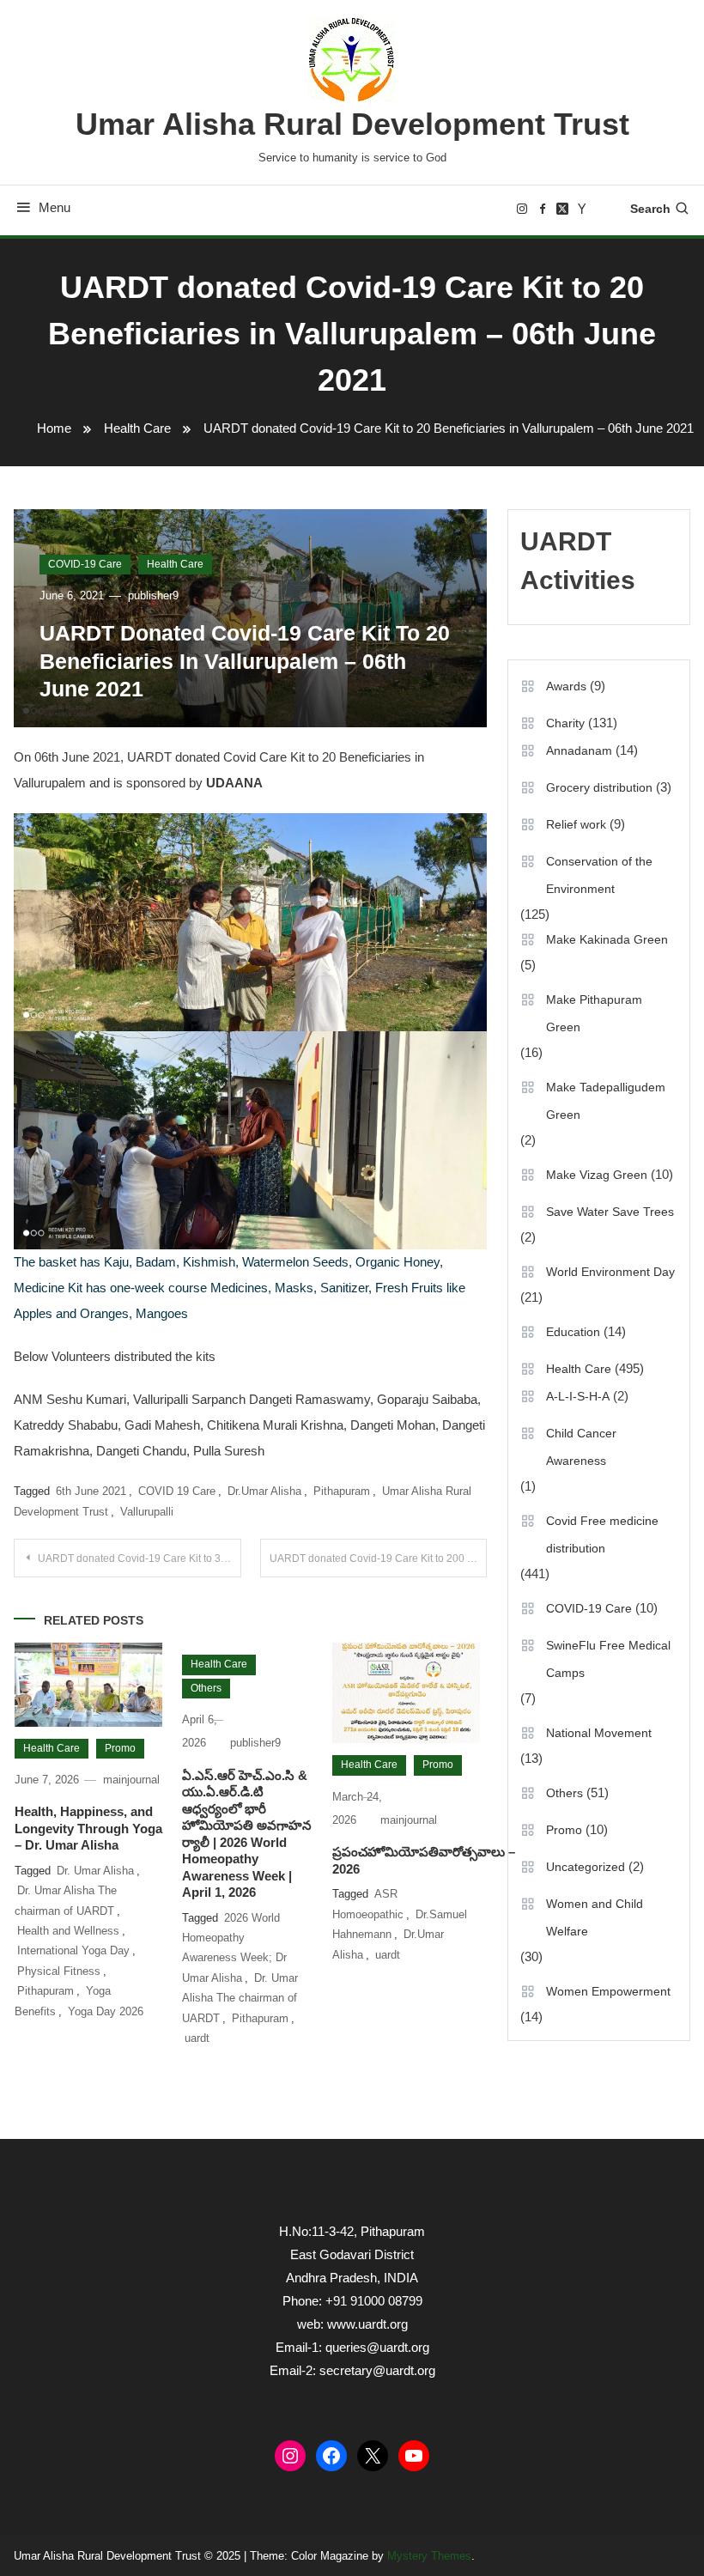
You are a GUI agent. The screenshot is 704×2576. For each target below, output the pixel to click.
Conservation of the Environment (599, 875)
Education (573, 1332)
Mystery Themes (429, 2556)
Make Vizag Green (597, 1175)
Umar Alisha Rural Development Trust (352, 124)
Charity (565, 723)
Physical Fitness (59, 1971)
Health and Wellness (68, 1931)
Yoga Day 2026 (106, 2011)
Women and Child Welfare (595, 1917)
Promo (120, 1748)
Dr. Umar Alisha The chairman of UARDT (240, 1998)
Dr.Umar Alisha (264, 1491)
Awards (566, 686)
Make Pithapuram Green (594, 1013)
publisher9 (153, 595)
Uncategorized (586, 1867)
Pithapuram (342, 1491)
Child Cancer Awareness (581, 1447)
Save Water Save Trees (610, 1212)
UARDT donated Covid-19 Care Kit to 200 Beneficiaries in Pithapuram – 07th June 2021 (379, 1558)
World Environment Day (610, 1272)
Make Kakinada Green (607, 939)
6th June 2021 (91, 1491)
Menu (55, 207)
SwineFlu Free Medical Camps (608, 1659)
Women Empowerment (608, 1991)
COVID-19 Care (85, 564)
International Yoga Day (73, 1950)
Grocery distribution (599, 787)
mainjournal (131, 1780)
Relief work (576, 824)
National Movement (599, 1733)
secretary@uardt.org (377, 2370)
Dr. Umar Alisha (95, 1871)
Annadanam (579, 750)
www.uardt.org (367, 2324)
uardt (197, 2038)
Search (650, 209)
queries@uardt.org (377, 2347)
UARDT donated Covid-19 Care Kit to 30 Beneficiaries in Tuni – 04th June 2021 (140, 1558)
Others (206, 1688)
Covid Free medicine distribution (602, 1534)
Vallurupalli (147, 1512)
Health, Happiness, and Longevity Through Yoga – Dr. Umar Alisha (88, 1828)
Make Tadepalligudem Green (606, 1101)
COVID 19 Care (177, 1491)
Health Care (175, 564)
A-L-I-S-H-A (578, 1396)
